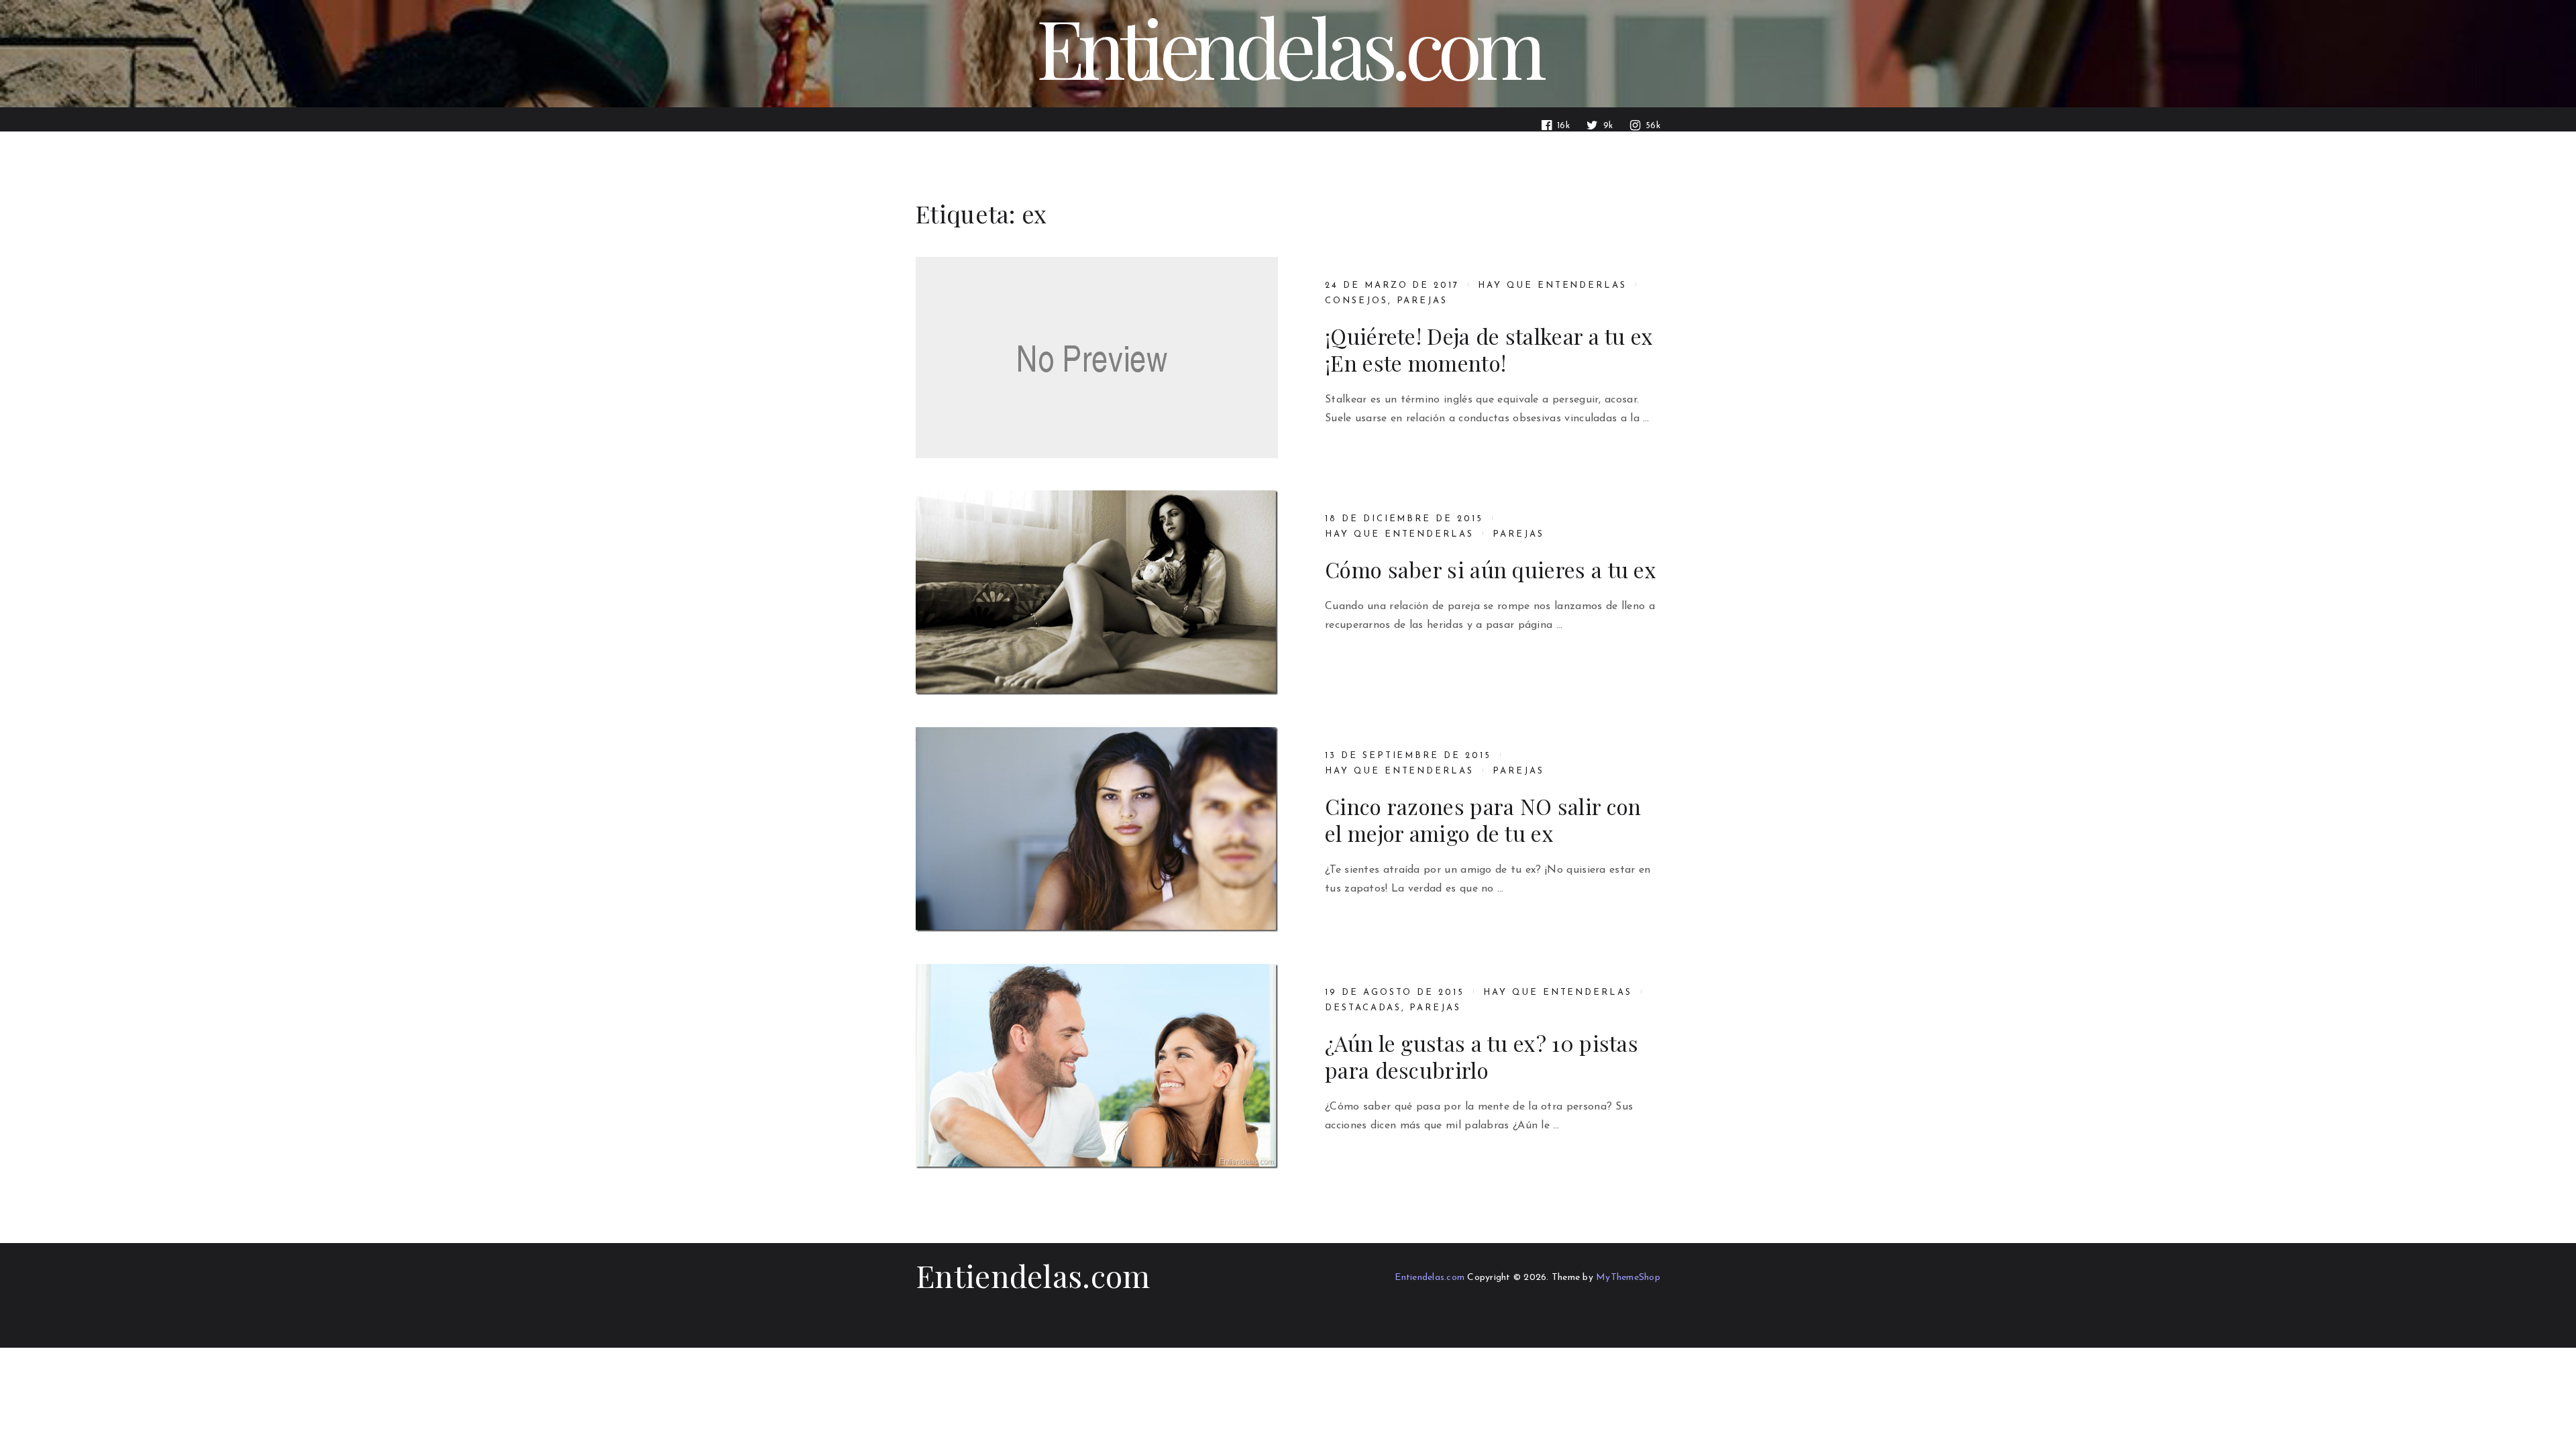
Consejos (1356, 301)
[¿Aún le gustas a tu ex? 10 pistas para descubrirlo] (1097, 1066)
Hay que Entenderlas (1552, 285)
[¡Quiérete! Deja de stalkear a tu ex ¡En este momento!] (1097, 358)
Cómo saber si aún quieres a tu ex (1491, 570)
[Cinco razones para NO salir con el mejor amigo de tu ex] (1097, 829)
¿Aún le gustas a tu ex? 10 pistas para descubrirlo (1482, 1057)
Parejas (1423, 301)
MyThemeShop (1628, 1278)
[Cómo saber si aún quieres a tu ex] (1097, 593)
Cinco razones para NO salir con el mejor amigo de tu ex (1483, 820)
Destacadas (1363, 1008)
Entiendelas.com (1033, 1275)
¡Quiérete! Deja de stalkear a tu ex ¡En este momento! (1489, 350)
